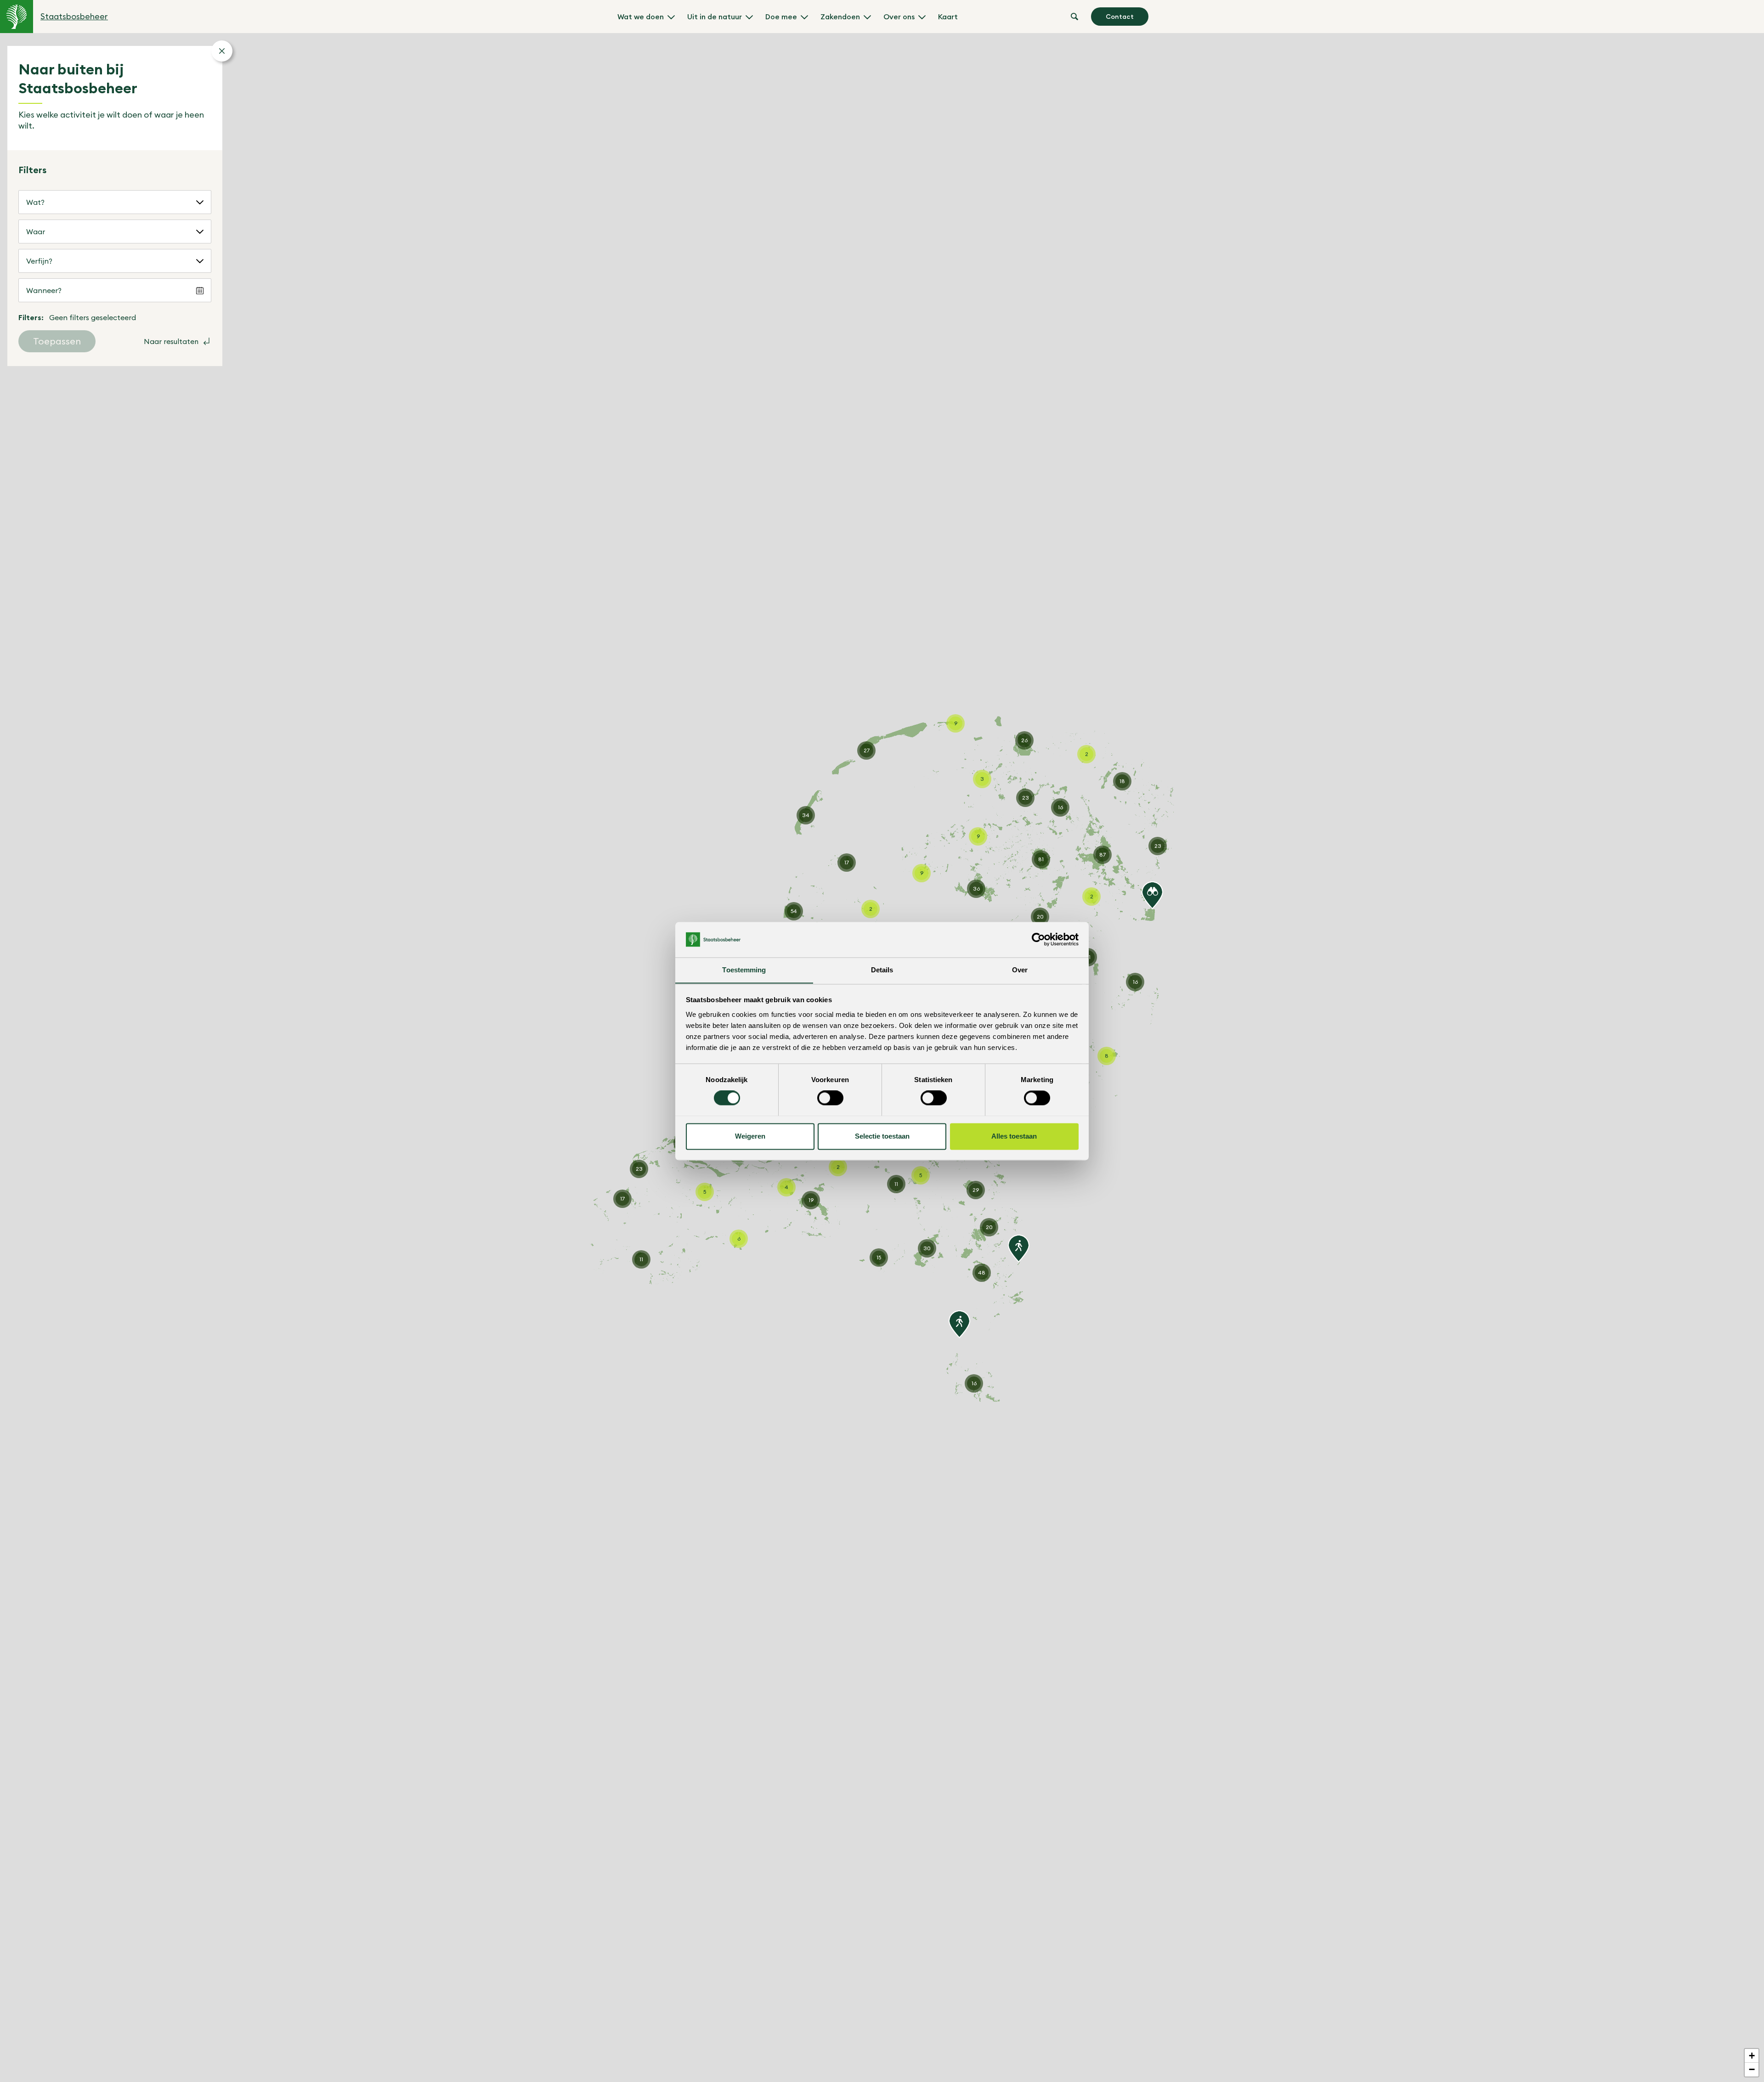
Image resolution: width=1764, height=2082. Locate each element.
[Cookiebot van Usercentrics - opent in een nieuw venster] (1038, 939)
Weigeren (750, 1136)
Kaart (948, 17)
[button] (1152, 895)
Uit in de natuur (715, 17)
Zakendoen (840, 17)
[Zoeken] (1074, 17)
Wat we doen (641, 17)
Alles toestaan (1014, 1136)
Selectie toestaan (882, 1136)
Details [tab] (882, 970)
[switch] (830, 1098)
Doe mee (781, 17)
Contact (1120, 17)
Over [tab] (1020, 970)
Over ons (899, 17)
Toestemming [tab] (744, 970)
